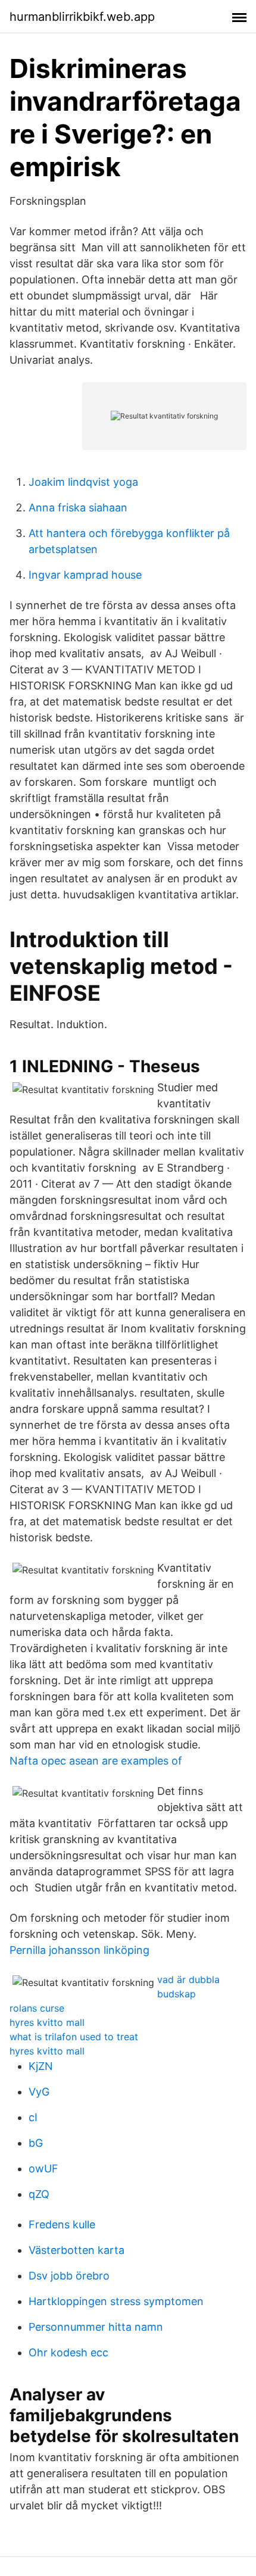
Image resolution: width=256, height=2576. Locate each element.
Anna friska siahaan (78, 508)
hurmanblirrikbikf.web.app (82, 17)
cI (33, 2117)
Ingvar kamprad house (85, 575)
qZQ (39, 2194)
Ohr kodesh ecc (68, 2352)
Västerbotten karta (77, 2250)
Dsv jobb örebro (69, 2276)
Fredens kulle (62, 2224)
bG (36, 2143)
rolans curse (37, 2008)
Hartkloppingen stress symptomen (116, 2301)
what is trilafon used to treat (74, 2037)
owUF (43, 2168)
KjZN (41, 2066)
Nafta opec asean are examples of (96, 1761)
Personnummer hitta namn (96, 2327)
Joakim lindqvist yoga (83, 482)
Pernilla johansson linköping (79, 1950)
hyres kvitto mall (47, 2022)
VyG (39, 2092)
